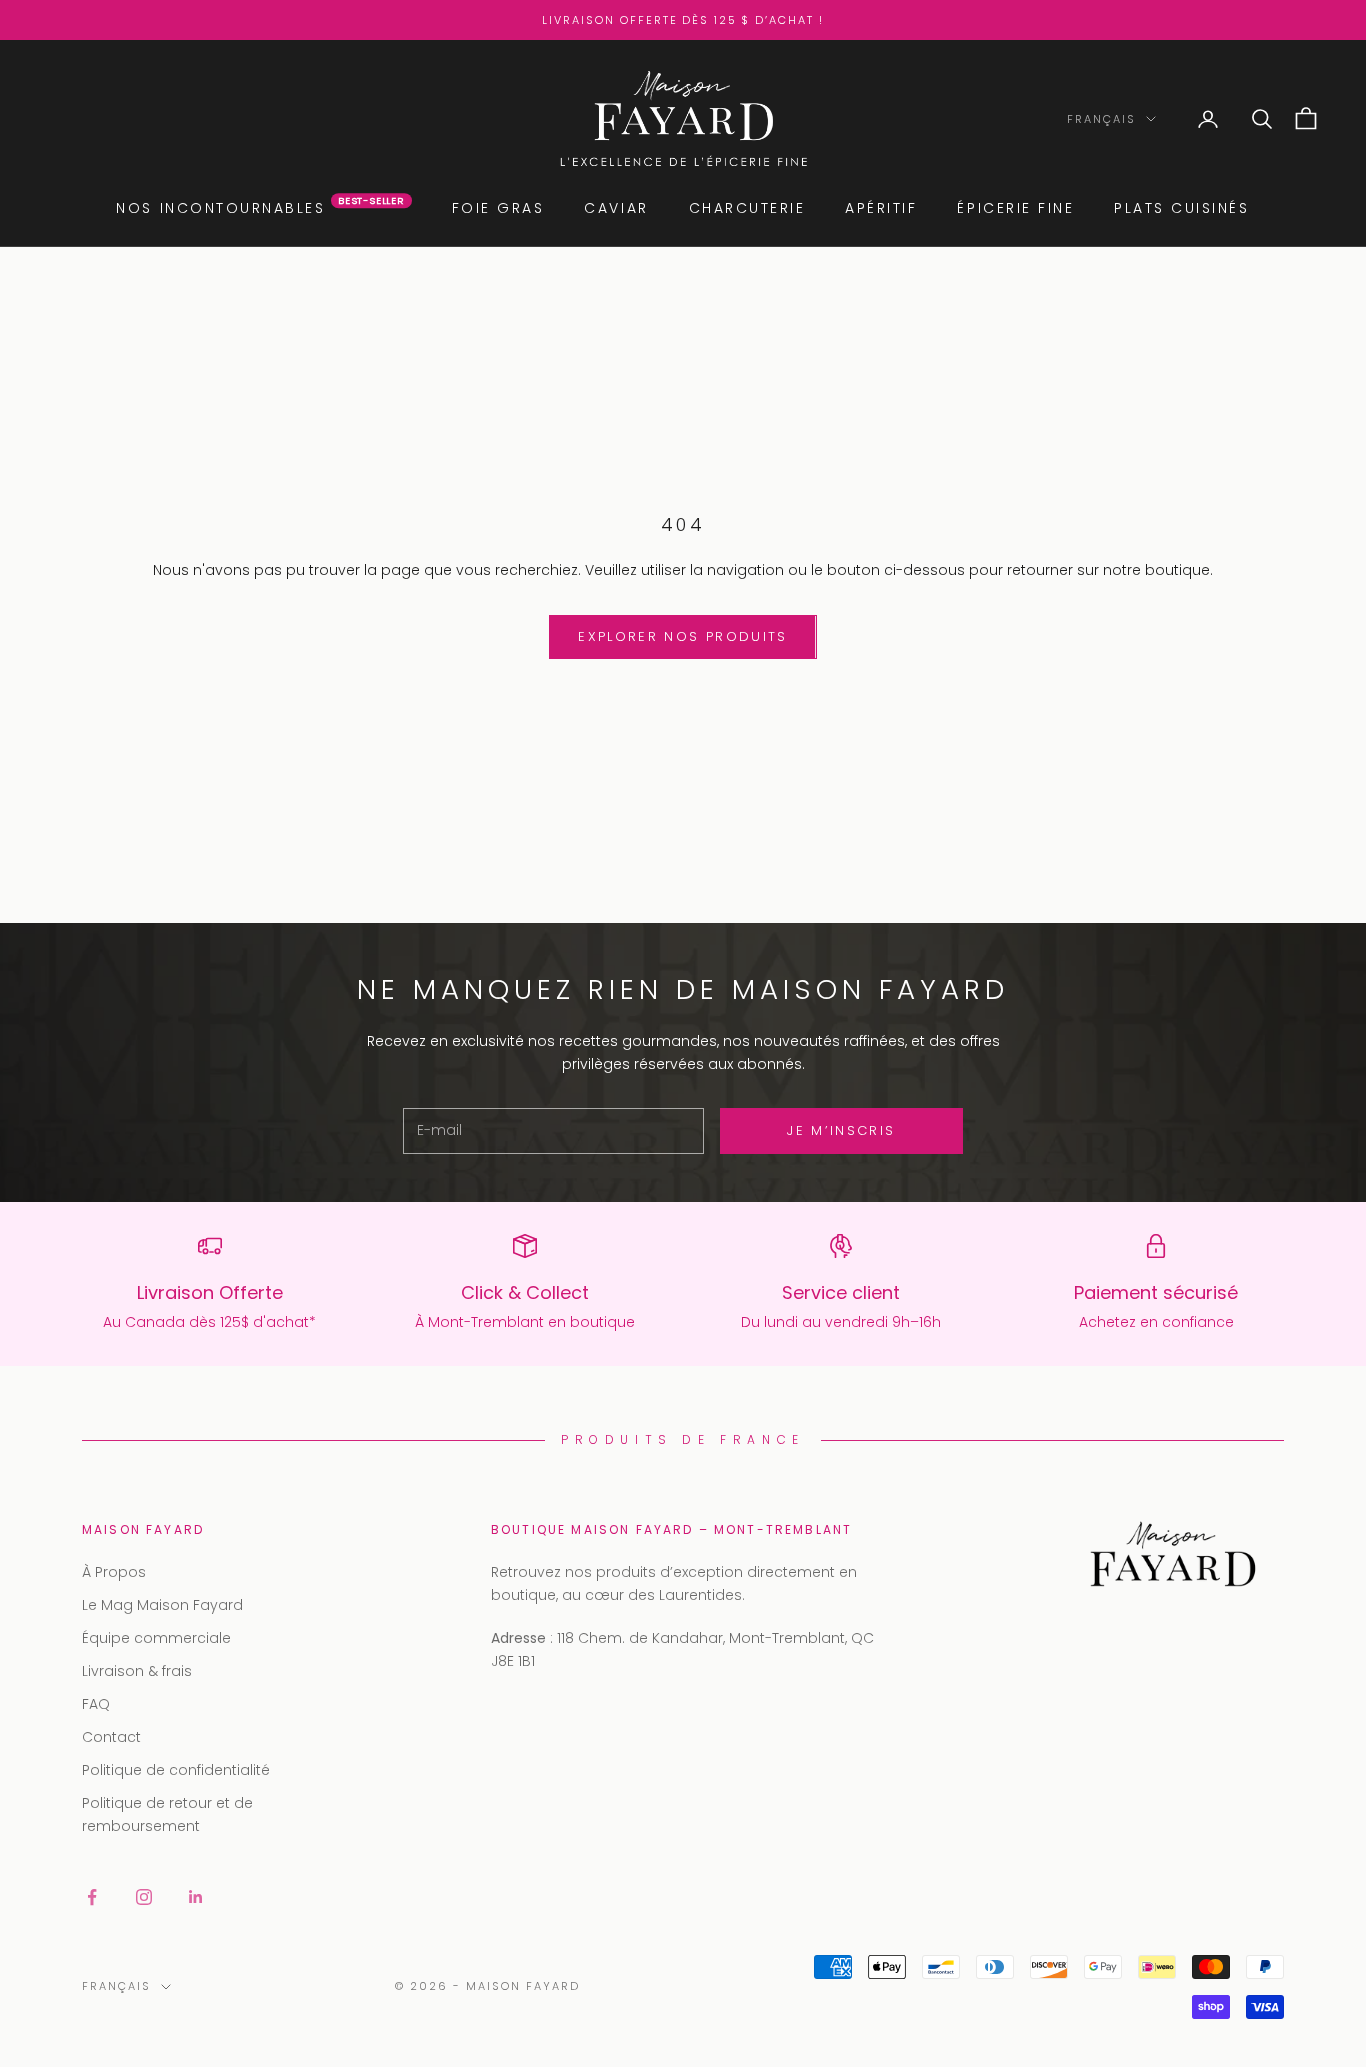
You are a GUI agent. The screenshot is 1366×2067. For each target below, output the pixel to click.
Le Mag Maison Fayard (162, 1605)
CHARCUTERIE (747, 208)
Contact (111, 1737)
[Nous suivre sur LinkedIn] (196, 1897)
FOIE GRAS (498, 208)
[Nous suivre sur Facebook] (92, 1897)
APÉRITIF (881, 208)
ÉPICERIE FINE (1015, 208)
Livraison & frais (137, 1671)
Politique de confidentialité (176, 1770)
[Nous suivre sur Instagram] (144, 1897)
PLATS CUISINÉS (1181, 208)
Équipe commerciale (156, 1638)
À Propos (114, 1572)
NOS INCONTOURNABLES (260, 207)
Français (1101, 119)
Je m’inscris (841, 1130)
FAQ (96, 1704)
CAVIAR (616, 208)
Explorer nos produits (682, 636)
